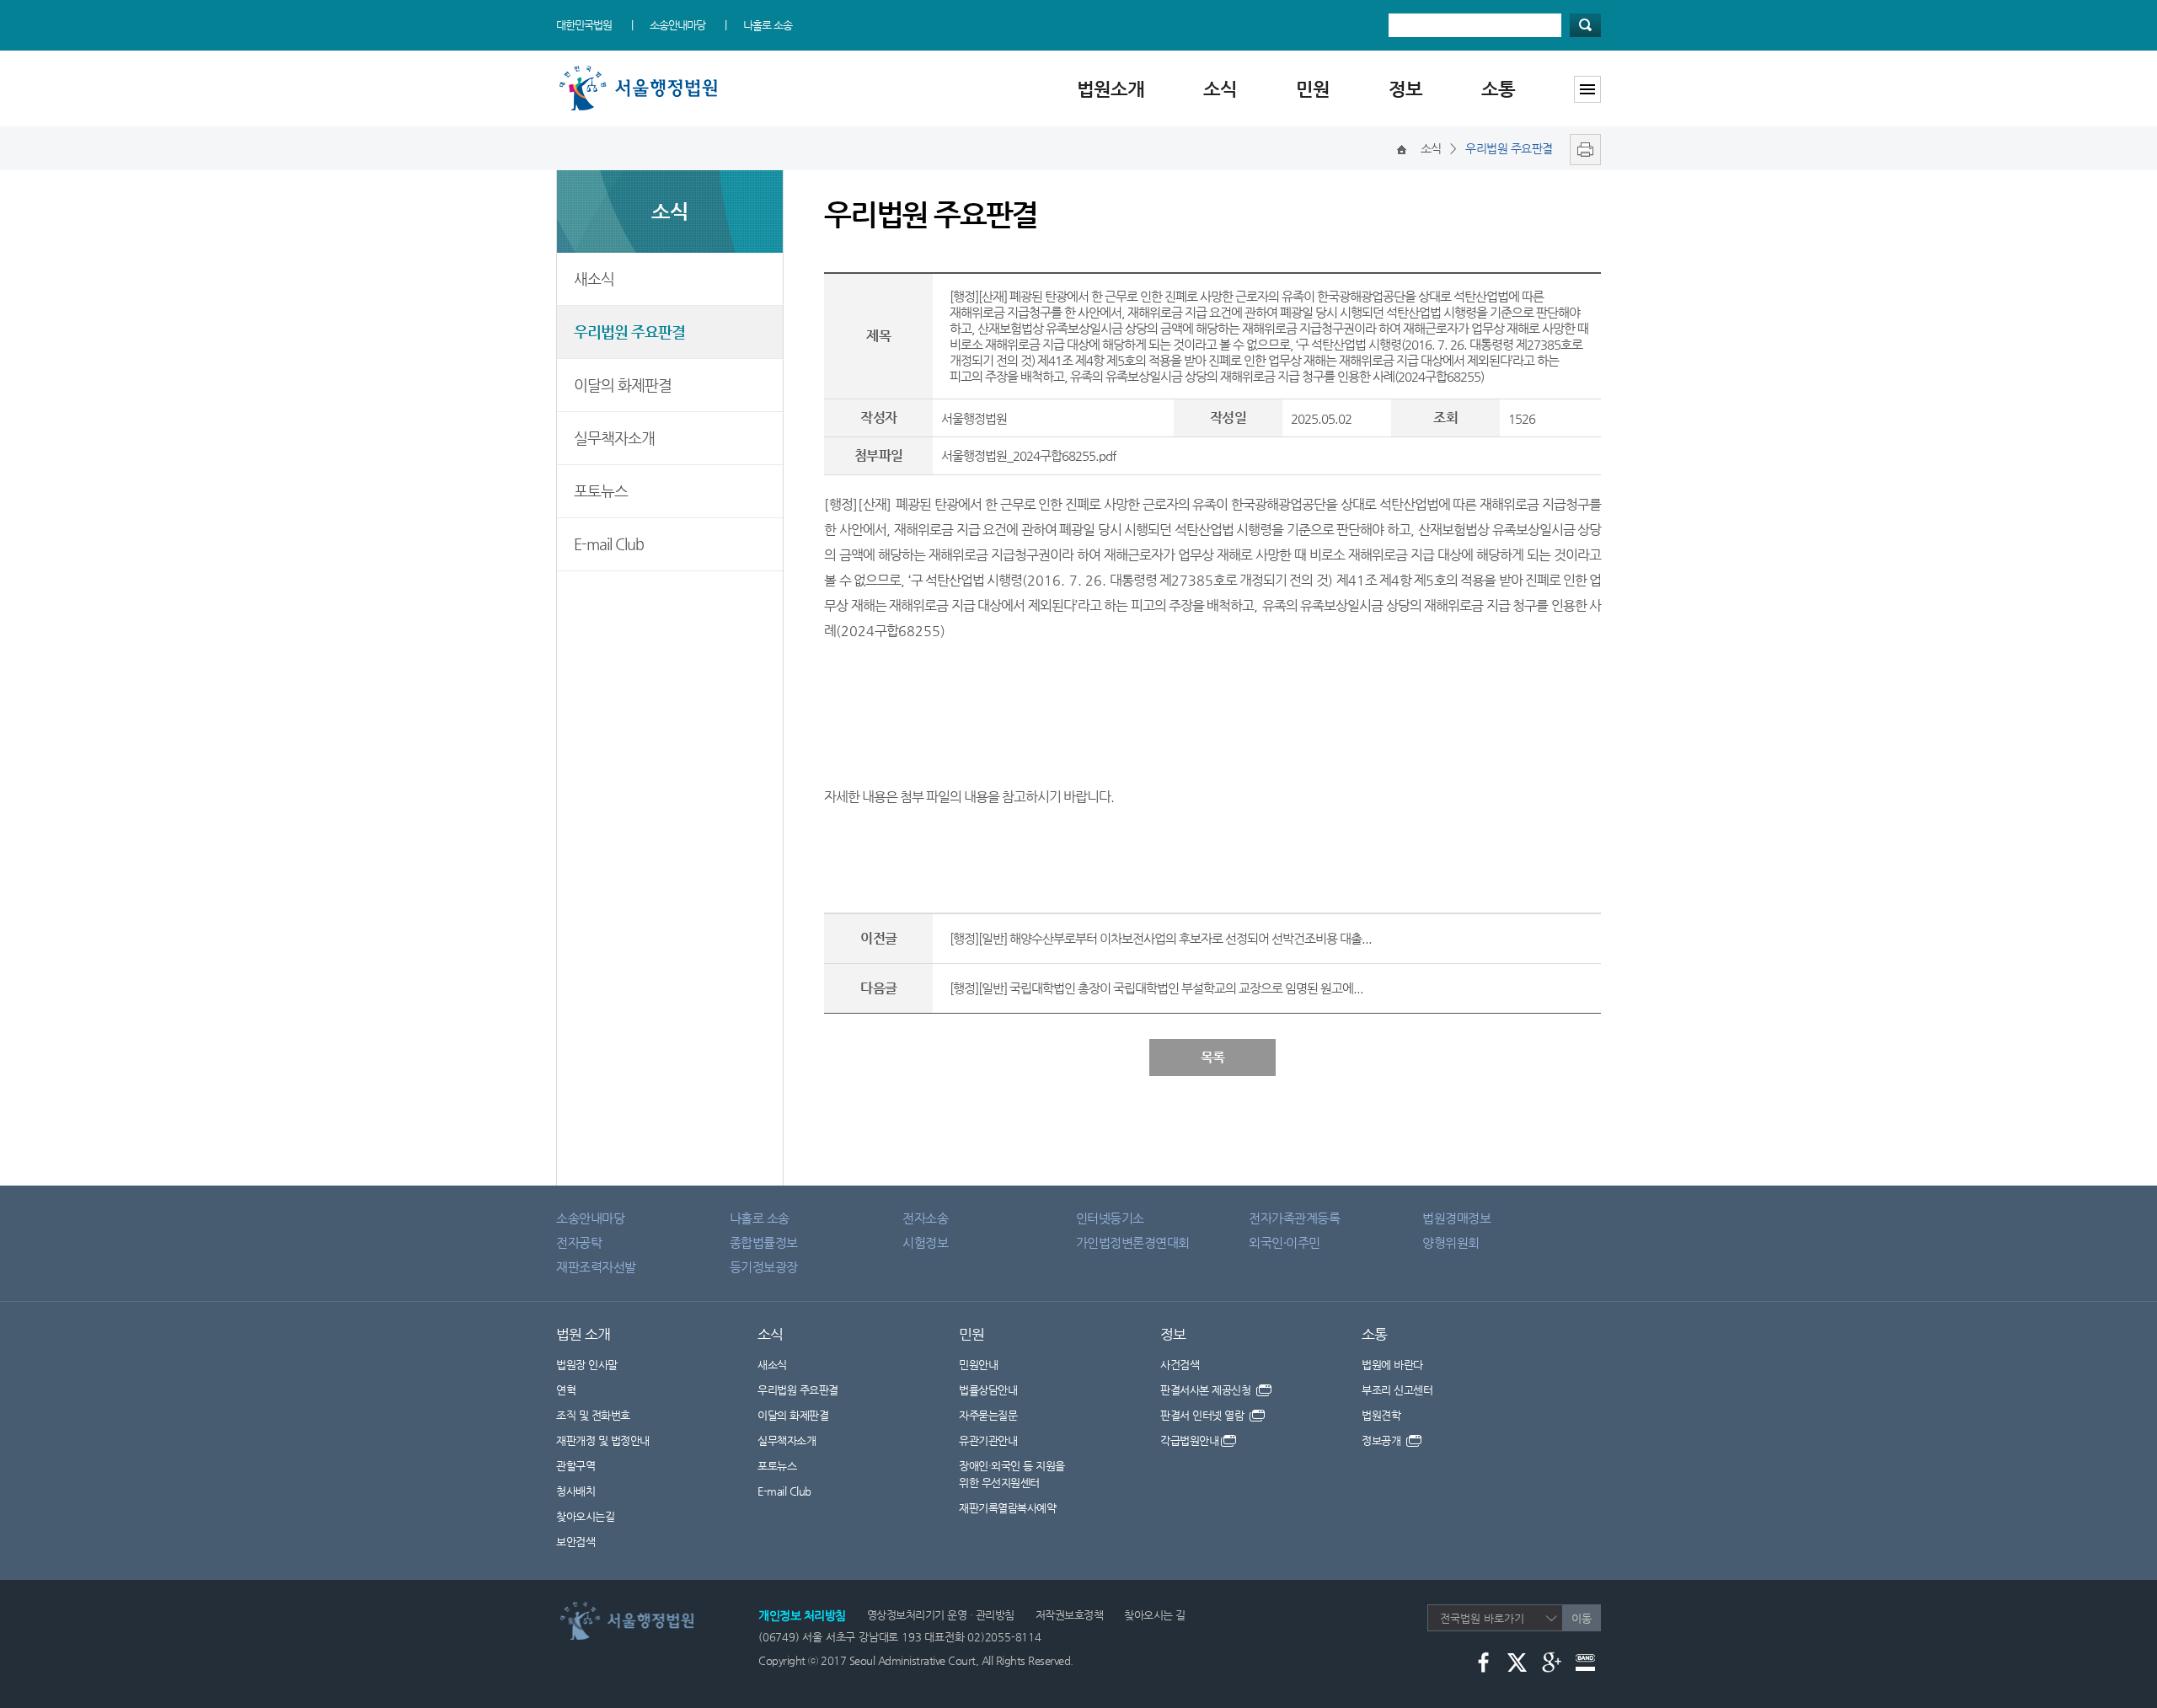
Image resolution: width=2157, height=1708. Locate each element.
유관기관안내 (988, 1440)
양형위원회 (1451, 1242)
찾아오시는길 (585, 1516)
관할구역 (575, 1466)
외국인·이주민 (1285, 1242)
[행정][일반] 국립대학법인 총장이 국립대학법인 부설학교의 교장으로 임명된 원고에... (1156, 988)
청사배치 (575, 1491)
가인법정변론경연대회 (1133, 1242)
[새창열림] (1581, 148)
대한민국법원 (584, 25)
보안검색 (575, 1542)
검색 (1585, 25)
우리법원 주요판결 (629, 332)
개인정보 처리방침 (802, 1615)
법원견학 (1381, 1415)
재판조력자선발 (596, 1267)
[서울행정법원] (642, 70)
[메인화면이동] (1402, 148)
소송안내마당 (677, 25)
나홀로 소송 (768, 25)
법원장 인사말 (587, 1365)
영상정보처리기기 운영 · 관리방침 (941, 1615)
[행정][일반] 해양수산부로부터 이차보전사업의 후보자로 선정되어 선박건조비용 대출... (1161, 938)
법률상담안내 (988, 1390)
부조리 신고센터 (1397, 1390)
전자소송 (925, 1218)
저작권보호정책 (1070, 1615)
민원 (1313, 89)
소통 (1498, 89)
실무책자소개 (614, 438)
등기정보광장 (764, 1267)
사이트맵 (1587, 89)
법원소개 (1111, 89)
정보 (1405, 89)
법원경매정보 (1456, 1218)
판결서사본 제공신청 (1207, 1390)
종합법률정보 (764, 1242)
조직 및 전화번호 (593, 1415)
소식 (1220, 89)
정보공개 (1383, 1440)
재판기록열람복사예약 (1007, 1508)
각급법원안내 (1189, 1440)
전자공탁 (579, 1242)
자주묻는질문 (988, 1415)
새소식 (594, 278)
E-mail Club (609, 544)
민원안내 (978, 1365)
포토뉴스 (601, 491)
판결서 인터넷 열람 (1204, 1415)
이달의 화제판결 (623, 385)
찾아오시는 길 (1155, 1615)
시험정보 (925, 1242)
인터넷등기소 (1110, 1218)
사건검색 (1180, 1365)
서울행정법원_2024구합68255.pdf (1028, 455)
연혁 (566, 1390)
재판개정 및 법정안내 (603, 1440)
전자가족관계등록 (1294, 1218)
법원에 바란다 (1392, 1365)
